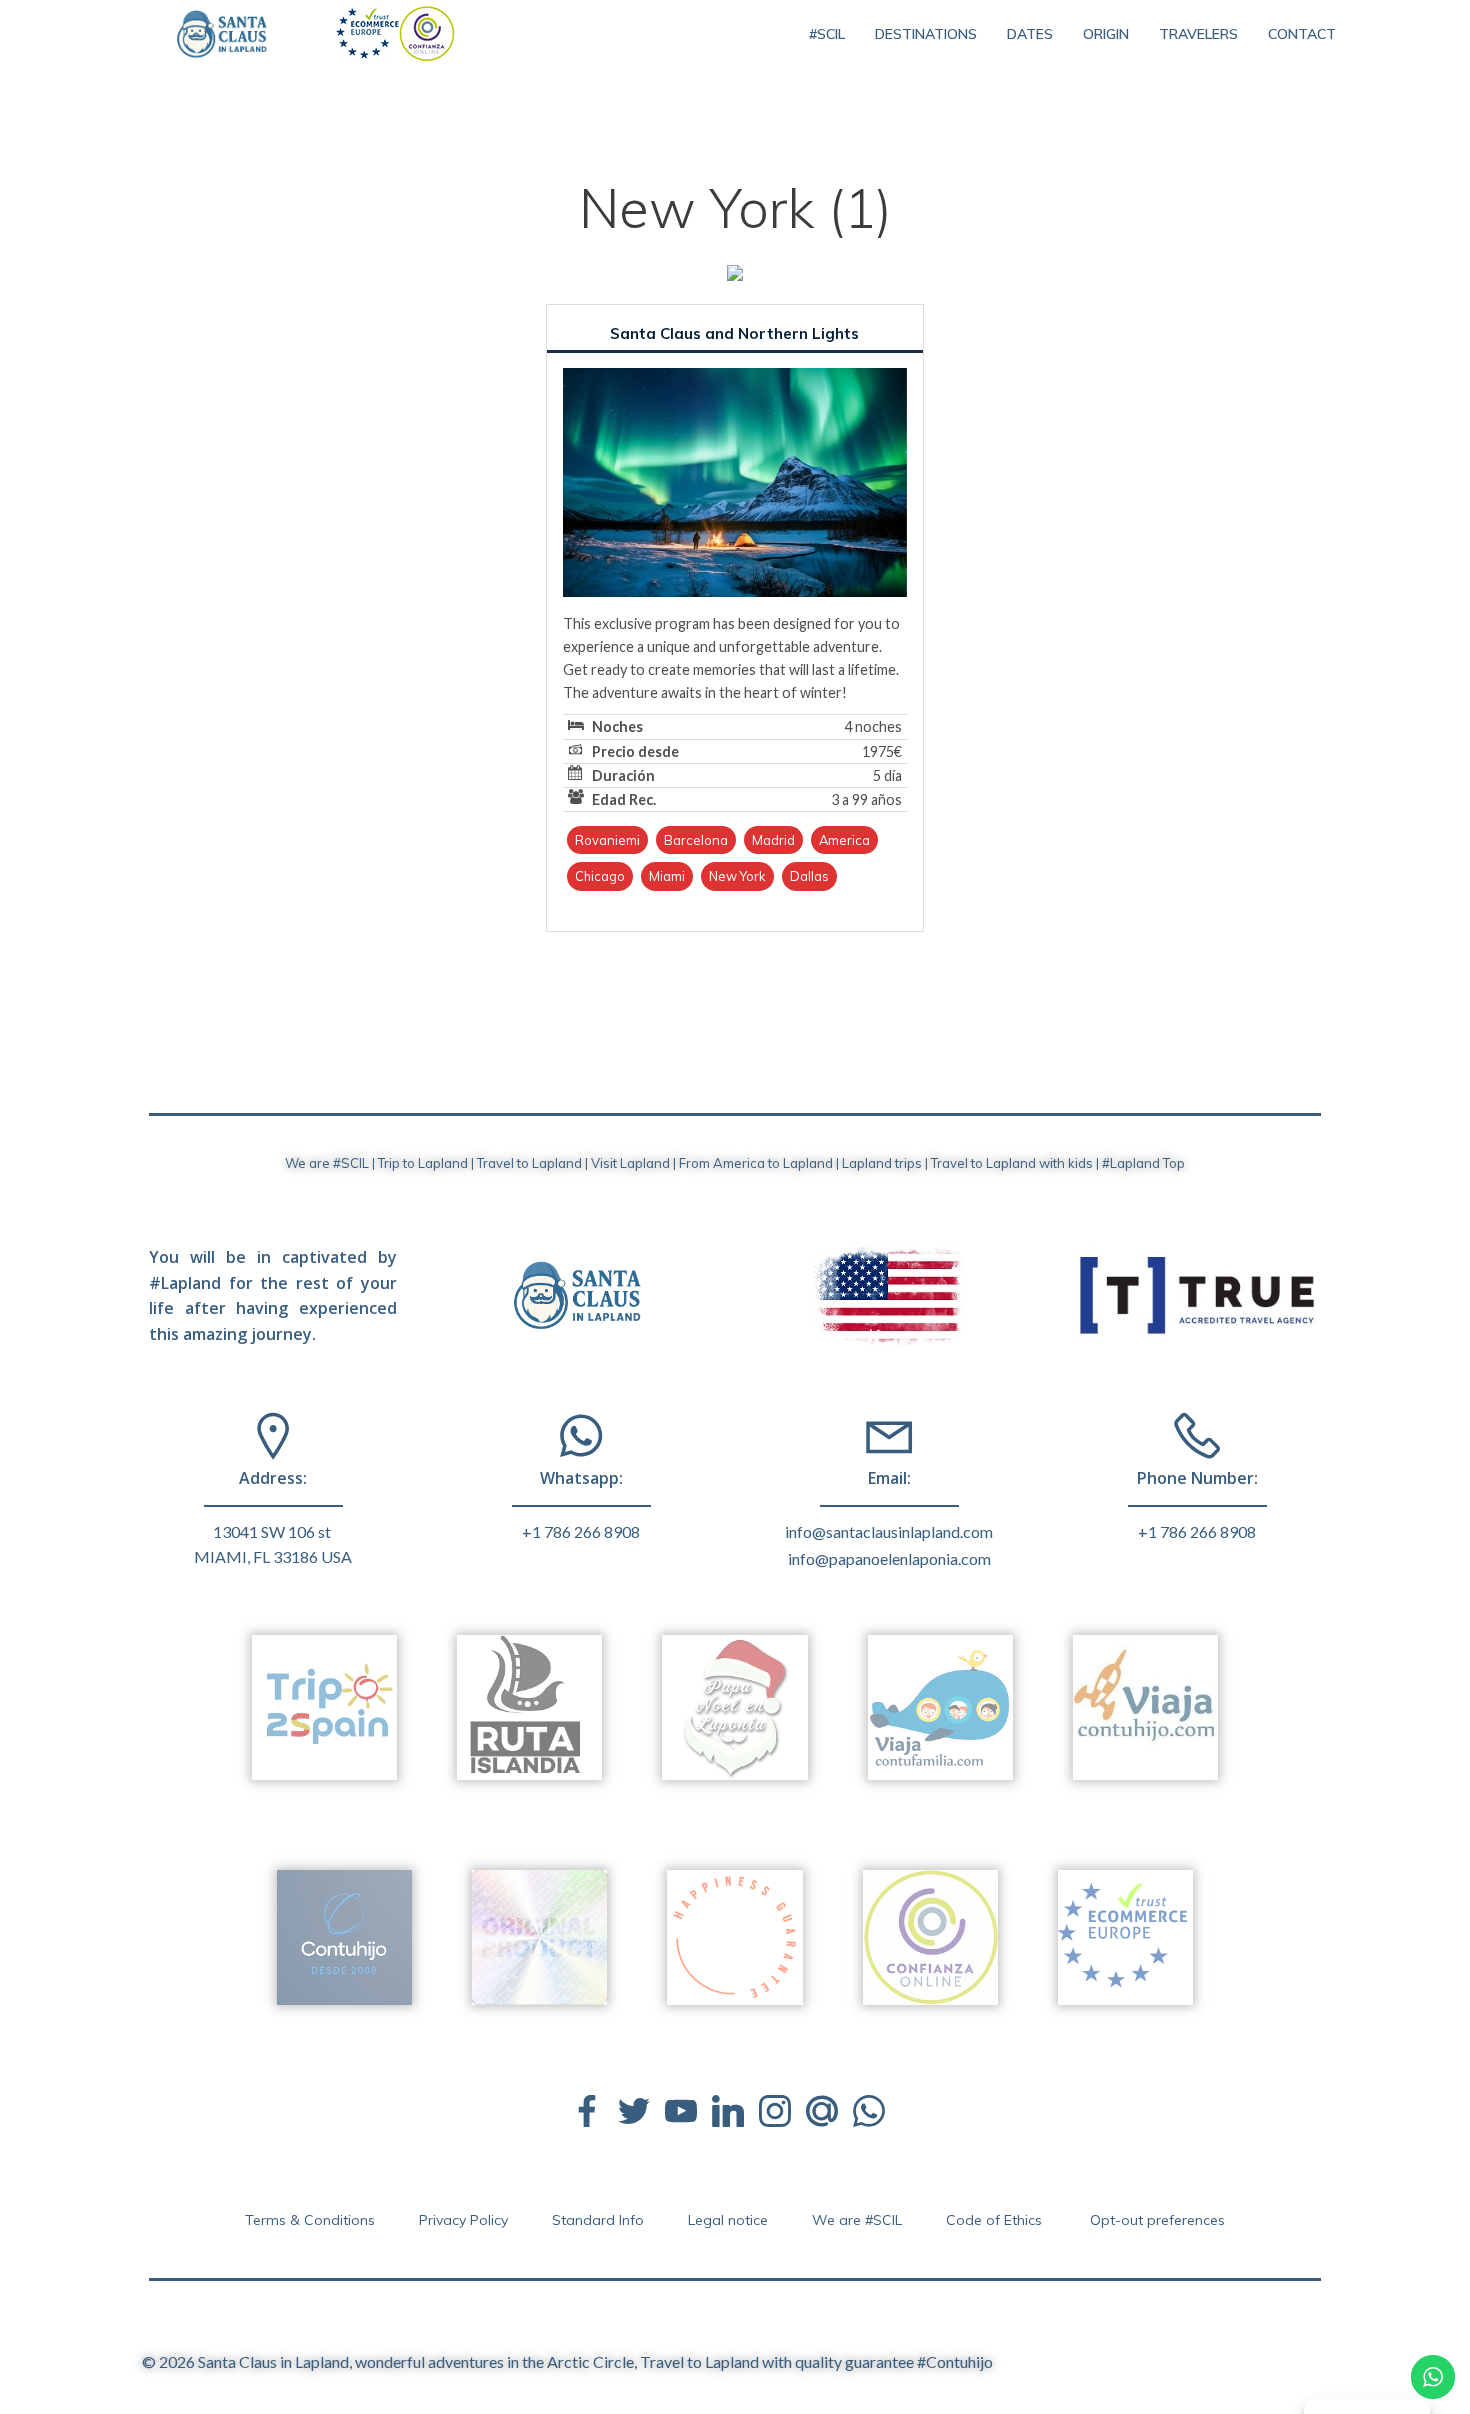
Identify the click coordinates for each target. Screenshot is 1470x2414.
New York (737, 876)
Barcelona (696, 840)
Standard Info (598, 2220)
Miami (667, 876)
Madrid (773, 840)
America (844, 840)
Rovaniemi (607, 840)
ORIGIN (1106, 34)
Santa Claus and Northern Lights (734, 333)
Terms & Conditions (310, 2220)
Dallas (809, 876)
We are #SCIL (857, 2220)
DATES (1030, 34)
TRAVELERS (1198, 34)
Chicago (600, 876)
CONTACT (1302, 34)
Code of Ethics (996, 2220)
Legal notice (728, 2220)
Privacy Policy (463, 2220)
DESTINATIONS (926, 34)
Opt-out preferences (1157, 2220)
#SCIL (827, 34)
